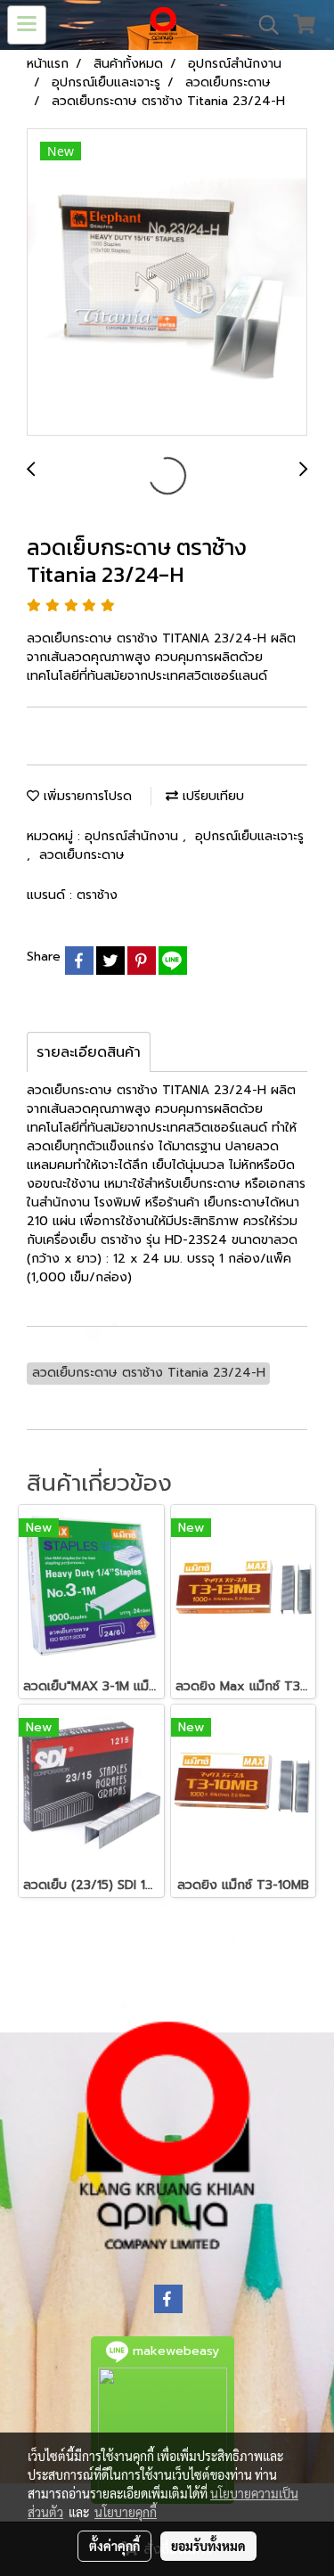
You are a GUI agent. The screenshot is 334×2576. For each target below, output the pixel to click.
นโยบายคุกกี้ (126, 2512)
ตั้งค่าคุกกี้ (114, 2546)
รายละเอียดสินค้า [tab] (89, 1052)
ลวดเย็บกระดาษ (82, 855)
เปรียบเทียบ (211, 796)
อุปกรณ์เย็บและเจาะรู (249, 836)
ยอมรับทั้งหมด (208, 2546)
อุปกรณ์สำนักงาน (134, 836)
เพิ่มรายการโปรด (86, 796)
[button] (263, 25)
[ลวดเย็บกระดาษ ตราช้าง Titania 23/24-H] (167, 283)
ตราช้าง (97, 895)
